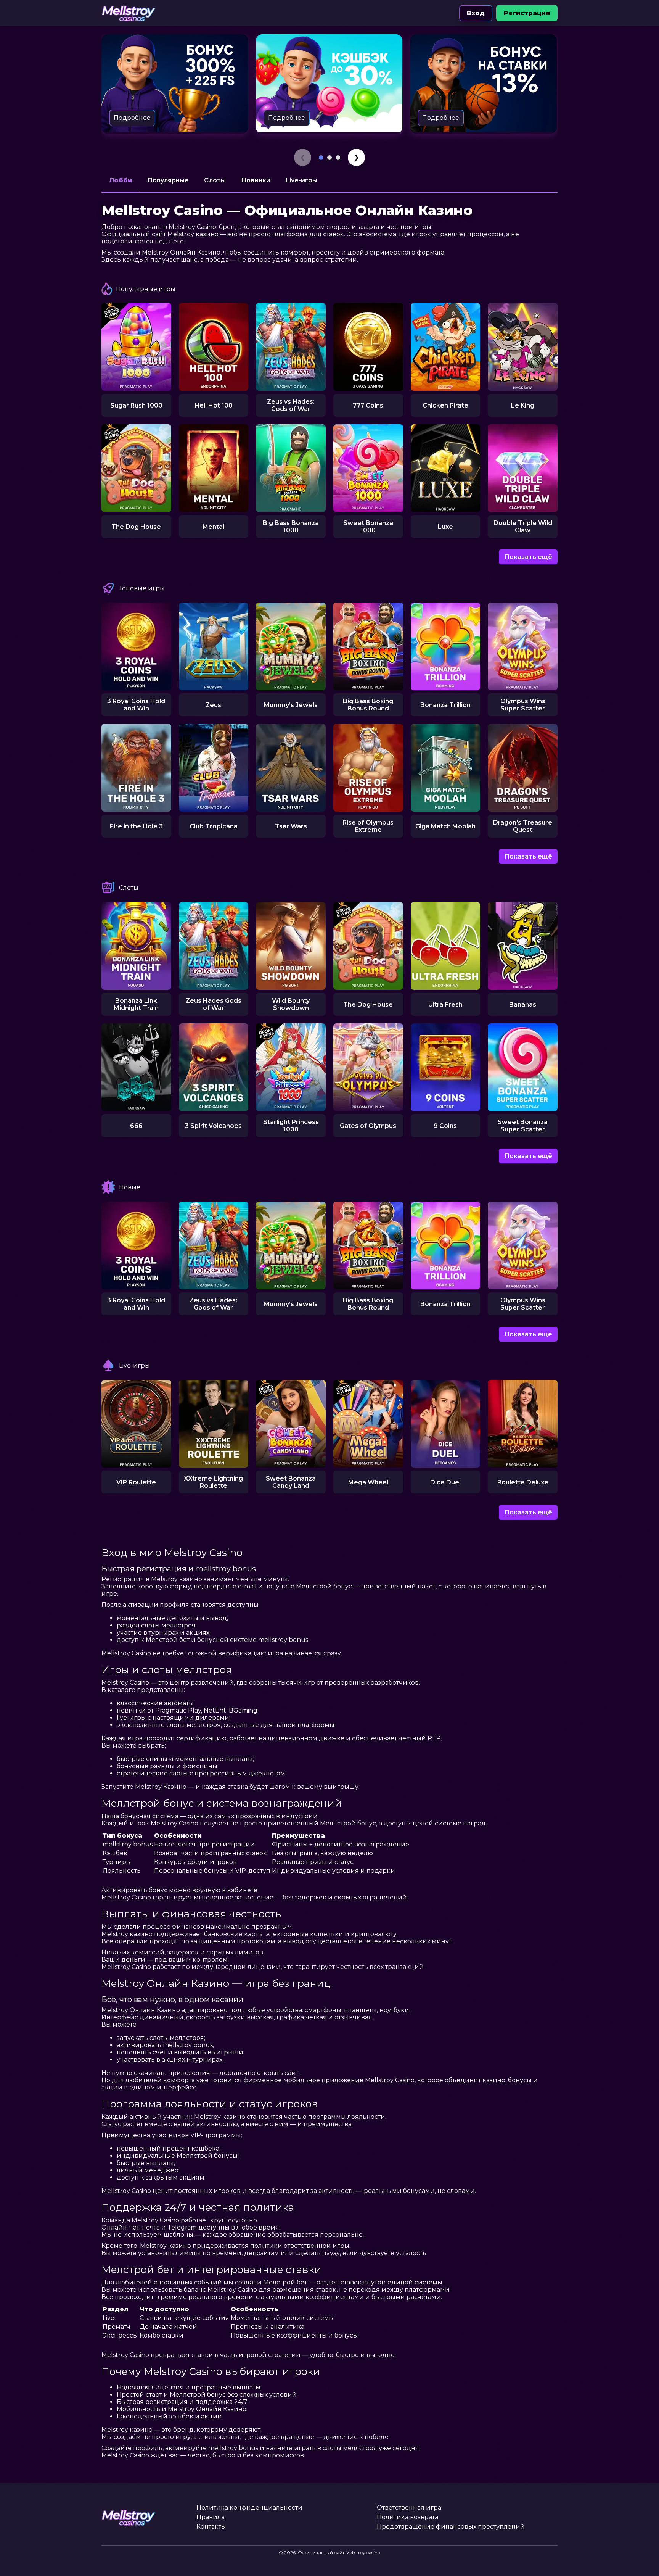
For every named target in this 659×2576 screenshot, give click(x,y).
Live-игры (301, 180)
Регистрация (527, 13)
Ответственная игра (409, 2508)
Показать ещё (528, 557)
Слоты (215, 180)
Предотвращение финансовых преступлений (451, 2527)
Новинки (256, 180)
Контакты (211, 2527)
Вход (476, 13)
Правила (211, 2517)
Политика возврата (407, 2517)
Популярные (168, 180)
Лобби (121, 180)
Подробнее (132, 118)
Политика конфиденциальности (249, 2508)
